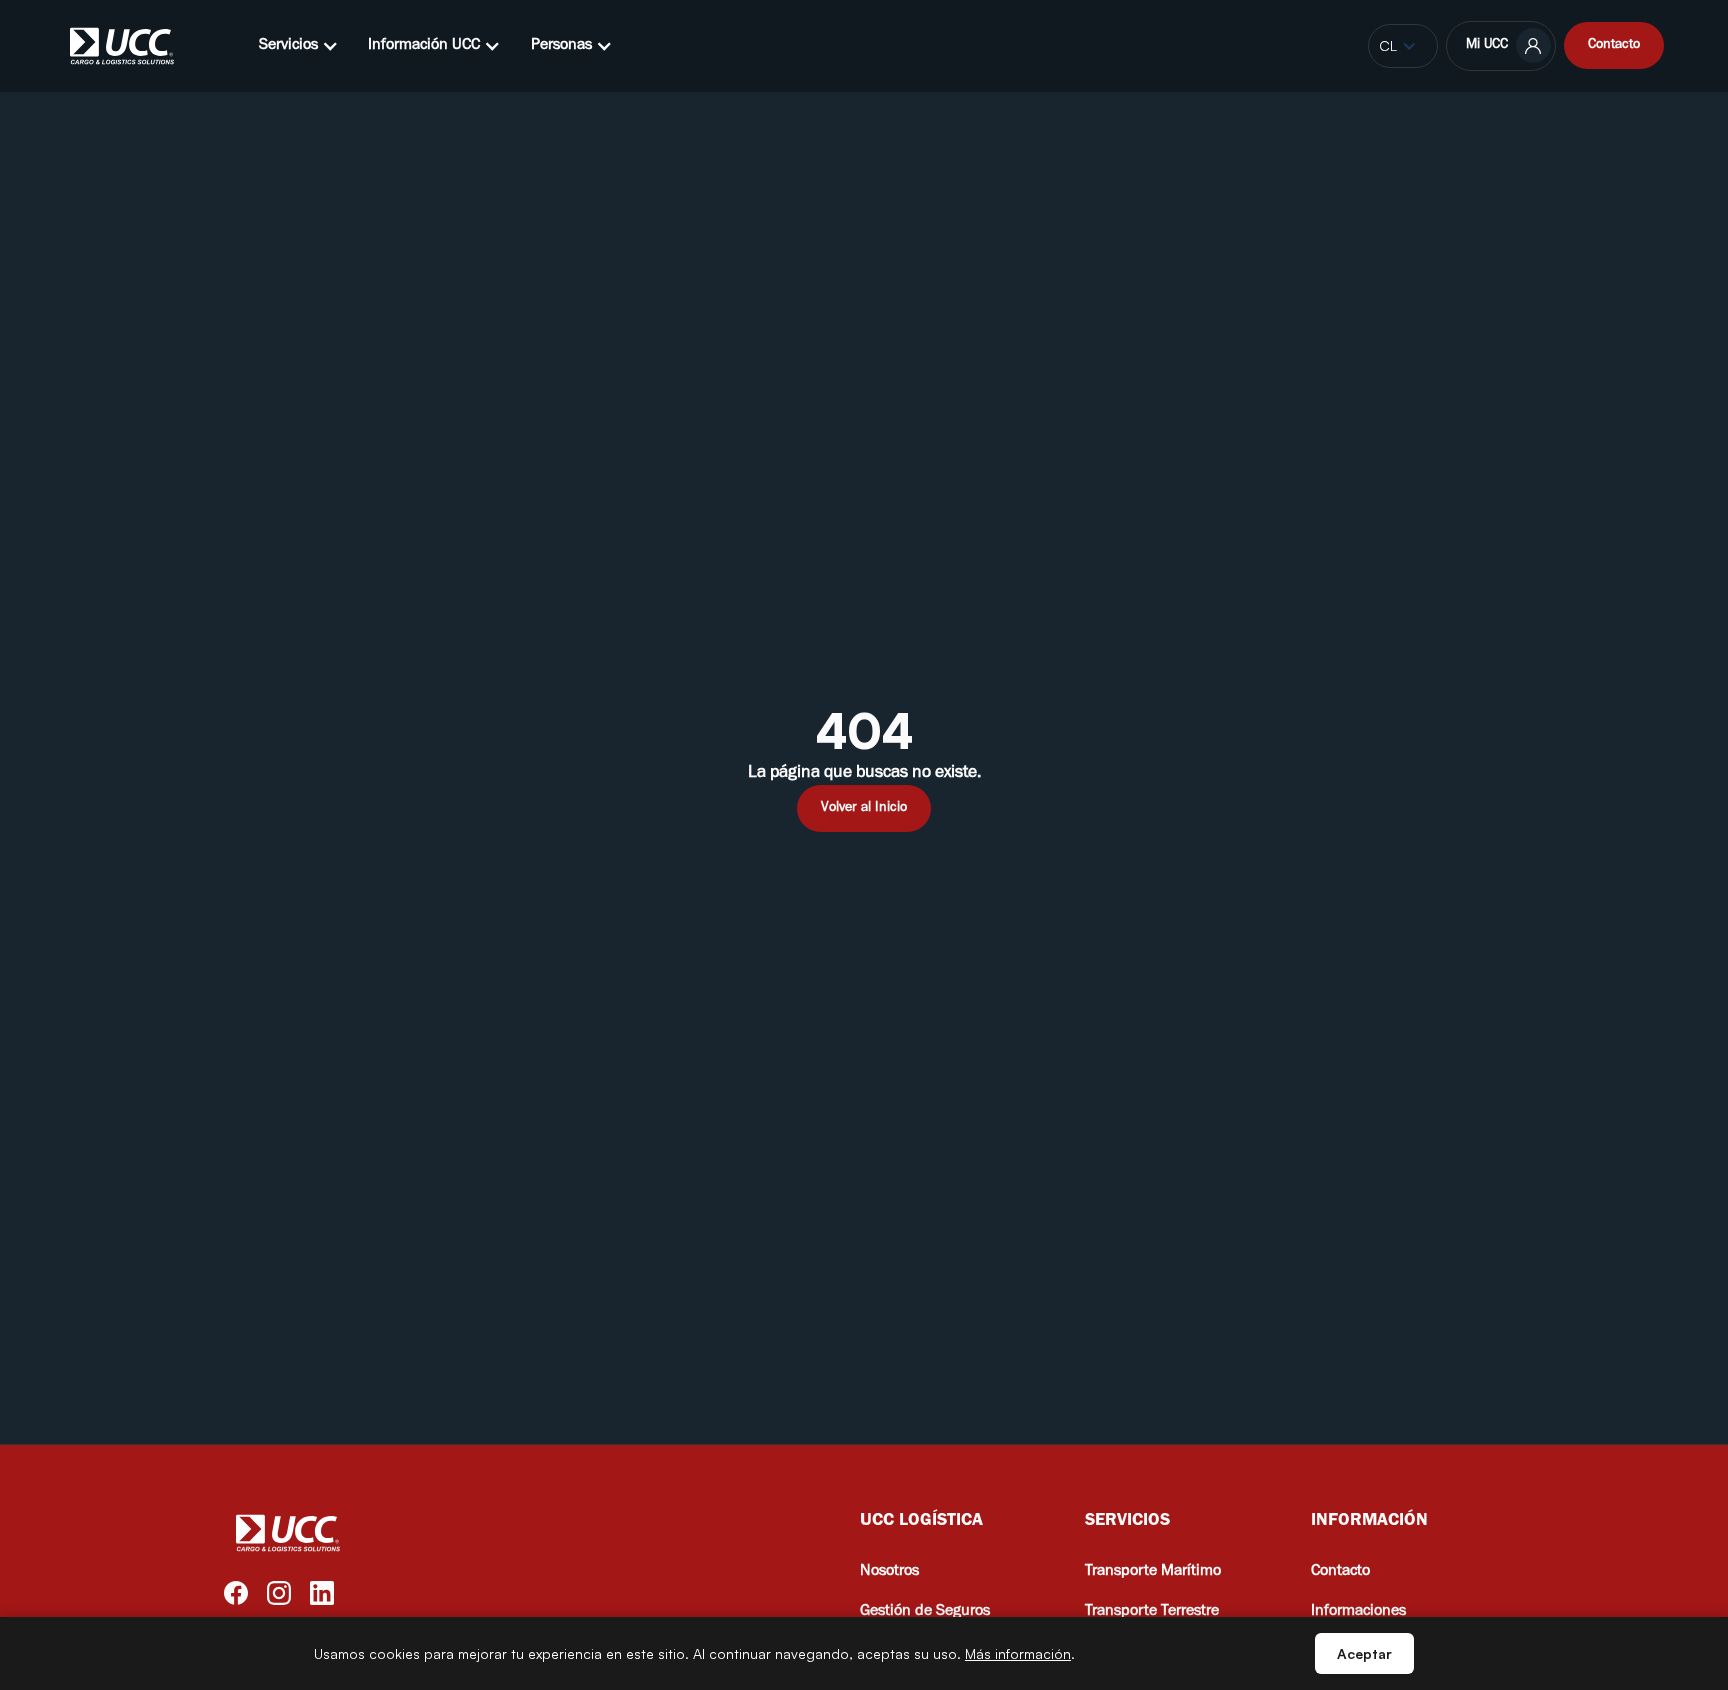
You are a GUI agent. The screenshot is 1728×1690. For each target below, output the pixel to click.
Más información (1018, 1653)
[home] (122, 46)
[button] (299, 46)
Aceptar (1364, 1653)
